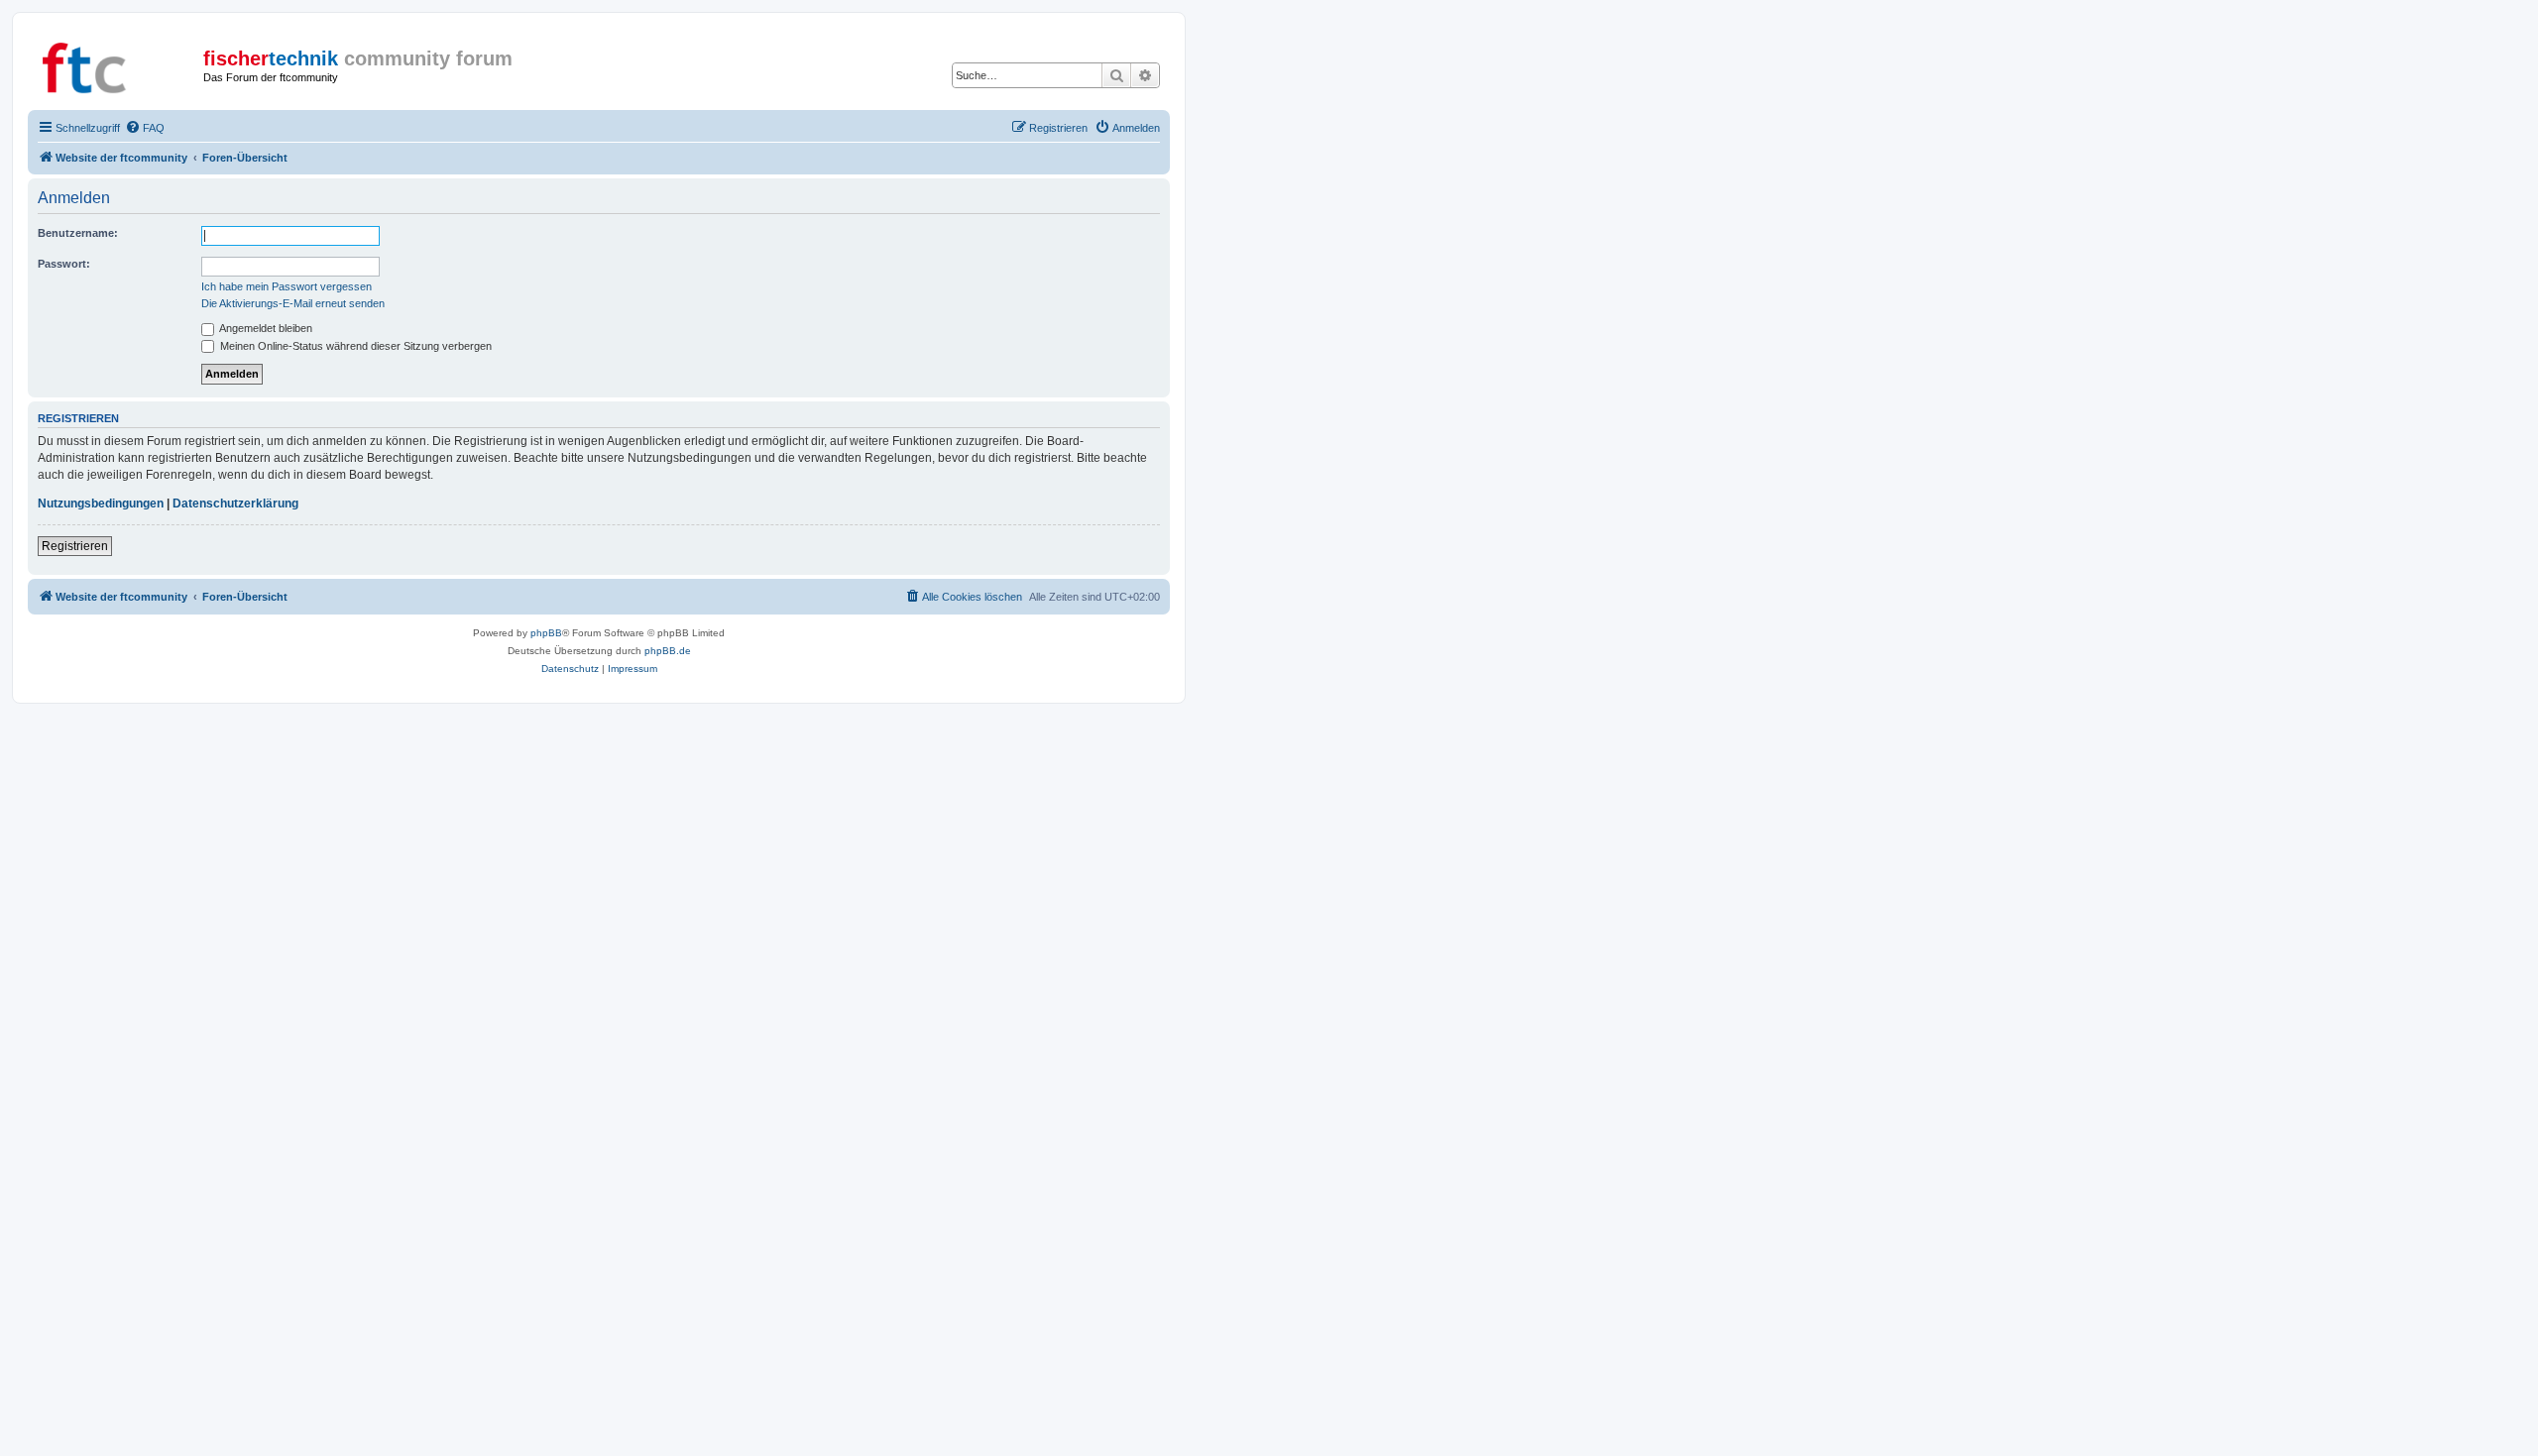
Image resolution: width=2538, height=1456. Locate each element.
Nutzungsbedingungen (101, 504)
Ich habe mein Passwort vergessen (287, 286)
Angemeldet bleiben (265, 328)
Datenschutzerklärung (235, 504)
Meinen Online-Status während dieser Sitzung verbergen (354, 346)
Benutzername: (78, 233)
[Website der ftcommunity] (118, 64)
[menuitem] (145, 128)
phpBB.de (668, 651)
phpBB (546, 633)
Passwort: (64, 264)
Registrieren (75, 546)
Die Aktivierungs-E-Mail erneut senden (293, 303)
